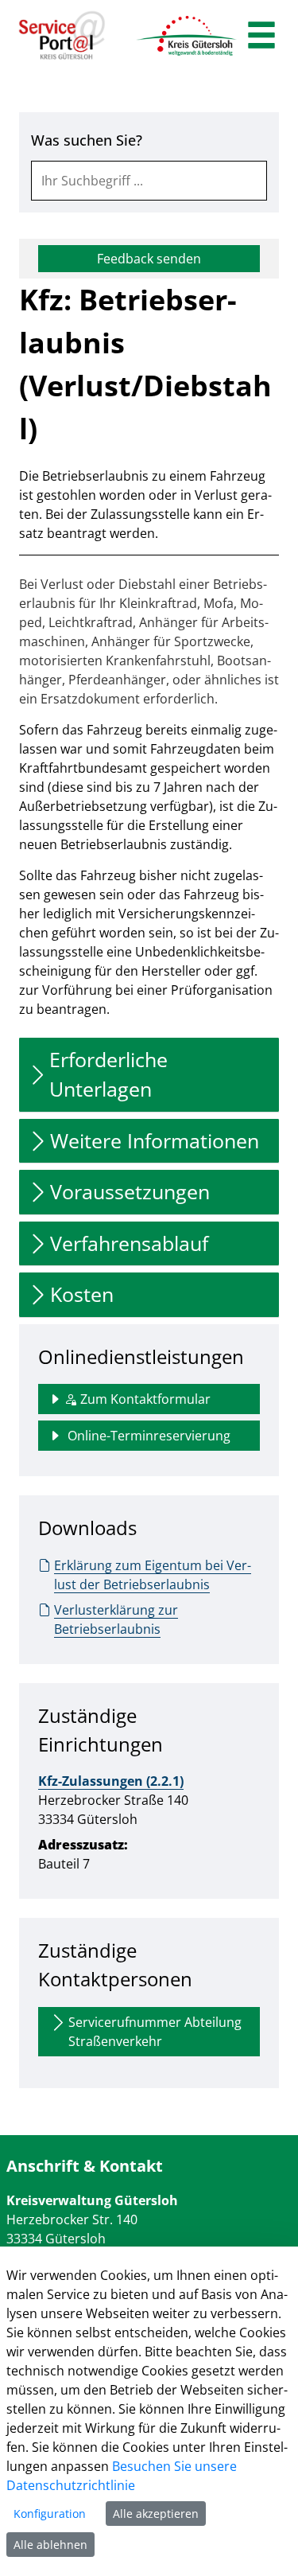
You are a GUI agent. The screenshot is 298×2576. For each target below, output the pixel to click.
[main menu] (261, 37)
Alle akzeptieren (156, 2514)
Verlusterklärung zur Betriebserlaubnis (116, 1619)
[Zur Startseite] (62, 36)
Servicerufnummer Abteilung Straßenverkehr (155, 2032)
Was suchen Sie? (87, 140)
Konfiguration (50, 2514)
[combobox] (149, 181)
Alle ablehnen (50, 2545)
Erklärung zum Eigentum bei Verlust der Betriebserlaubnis (153, 1575)
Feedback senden (149, 259)
